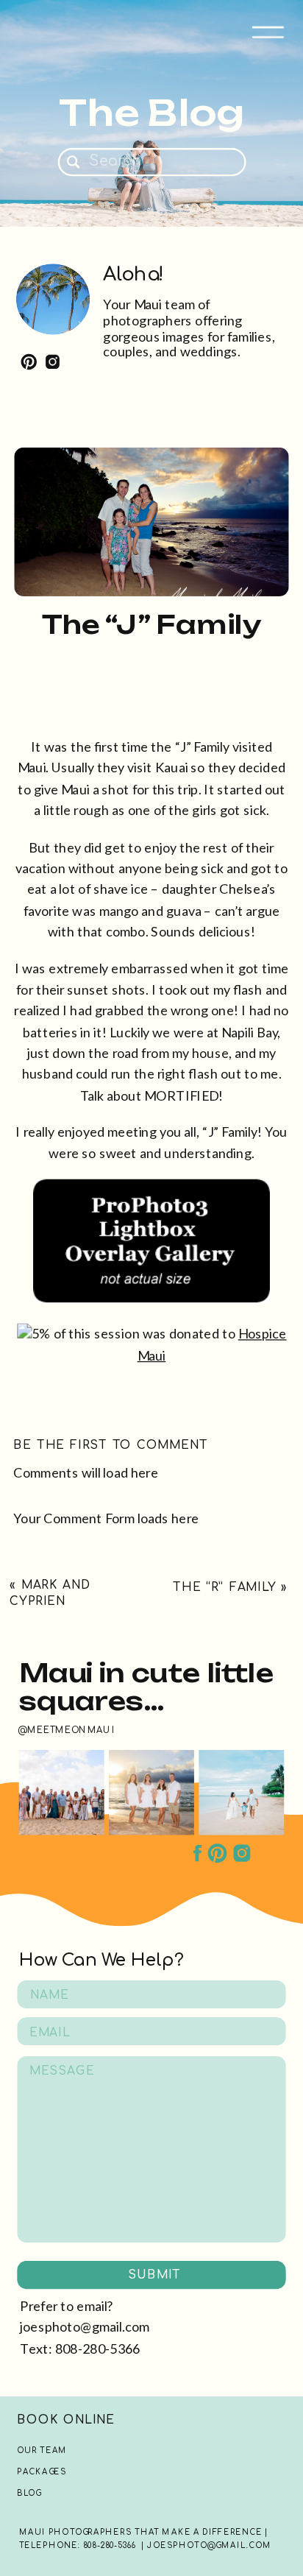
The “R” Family (224, 1587)
